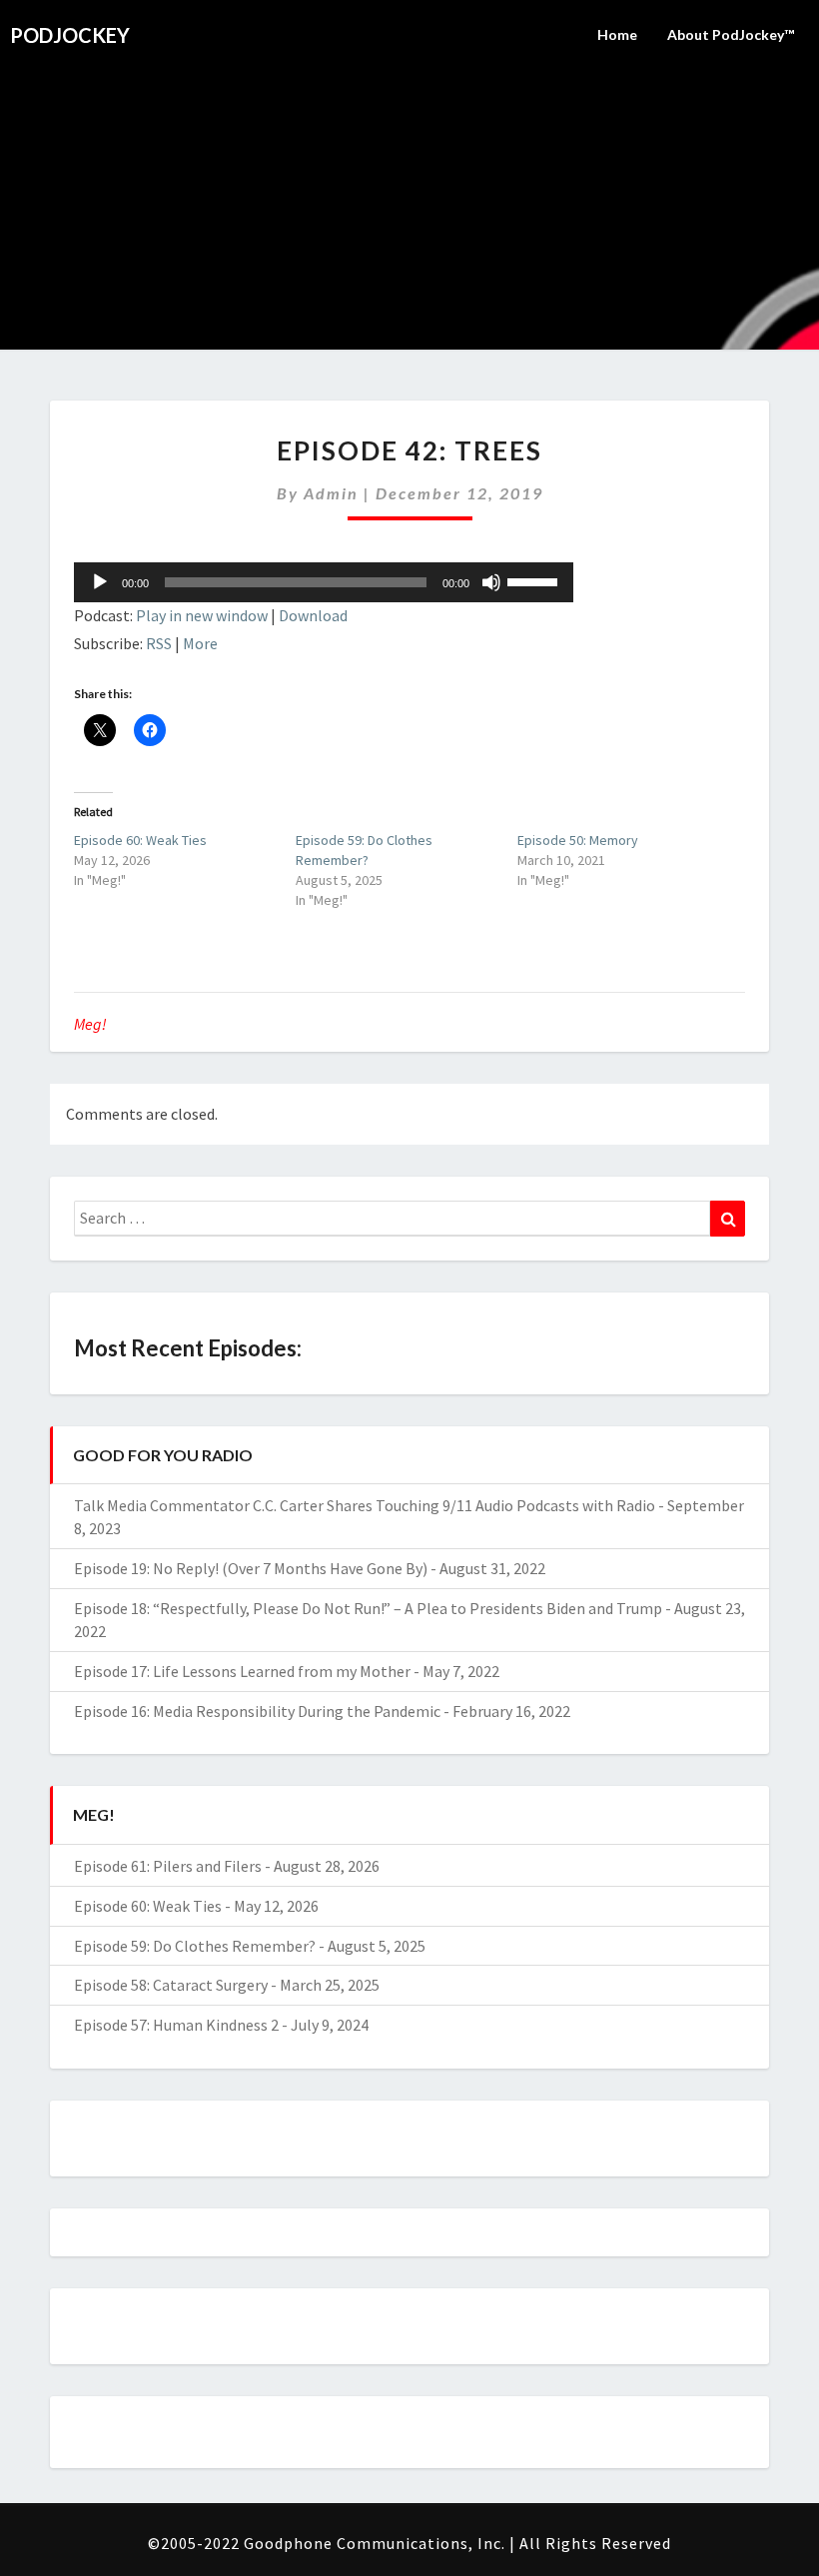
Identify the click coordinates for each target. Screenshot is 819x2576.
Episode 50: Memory (578, 840)
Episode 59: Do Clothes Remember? (195, 1946)
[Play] (100, 582)
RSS (159, 643)
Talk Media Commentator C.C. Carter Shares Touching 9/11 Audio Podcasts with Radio (365, 1505)
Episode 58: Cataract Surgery (171, 1985)
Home (617, 34)
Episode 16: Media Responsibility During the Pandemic (257, 1711)
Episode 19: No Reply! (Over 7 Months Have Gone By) (251, 1568)
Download (313, 615)
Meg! (90, 1024)
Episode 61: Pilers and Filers (168, 1866)
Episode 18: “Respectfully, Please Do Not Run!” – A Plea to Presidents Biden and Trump (368, 1608)
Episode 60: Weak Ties (140, 840)
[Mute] (491, 582)
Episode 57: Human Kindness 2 (176, 2025)
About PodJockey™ (731, 34)
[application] (324, 582)
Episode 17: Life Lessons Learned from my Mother (242, 1671)
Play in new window (202, 615)
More (200, 643)
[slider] (535, 580)
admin (331, 493)
